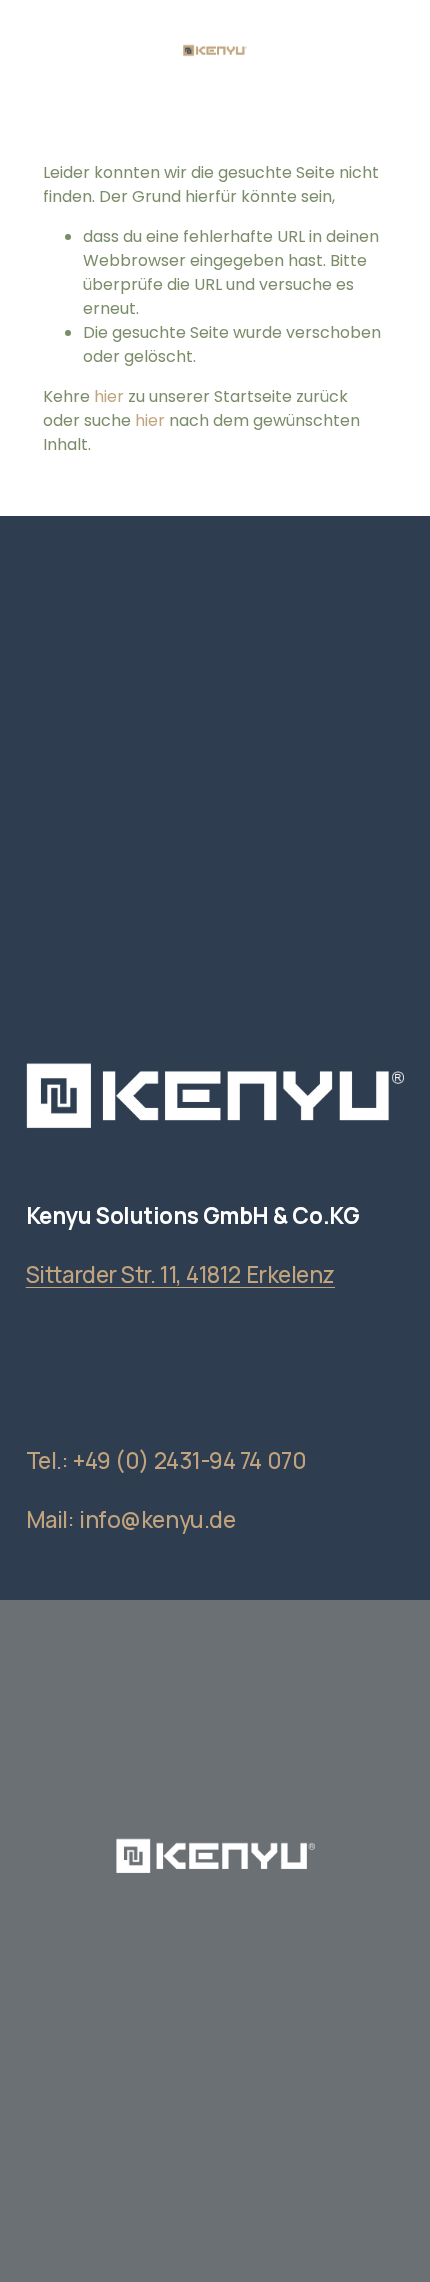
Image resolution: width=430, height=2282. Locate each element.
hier (109, 396)
